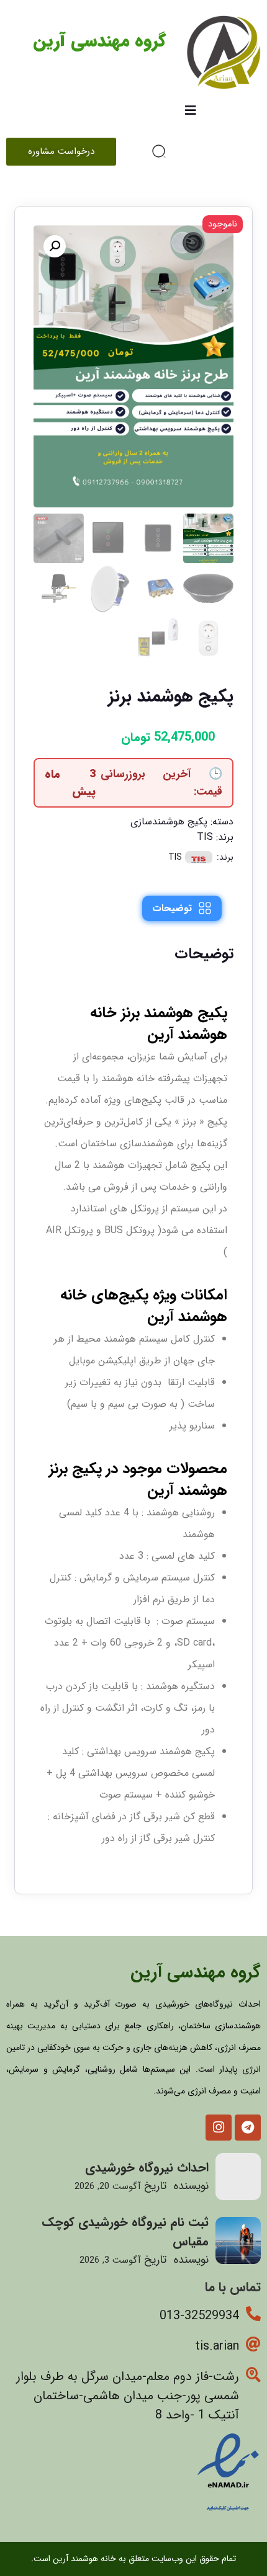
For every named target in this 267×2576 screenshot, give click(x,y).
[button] (55, 246)
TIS (205, 837)
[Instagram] (219, 2128)
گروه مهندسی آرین (99, 42)
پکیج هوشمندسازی (169, 822)
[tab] (182, 908)
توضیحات (172, 908)
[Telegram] (248, 2128)
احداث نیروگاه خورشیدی (147, 2168)
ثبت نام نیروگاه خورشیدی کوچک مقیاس (125, 2232)
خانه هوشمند (128, 1078)
